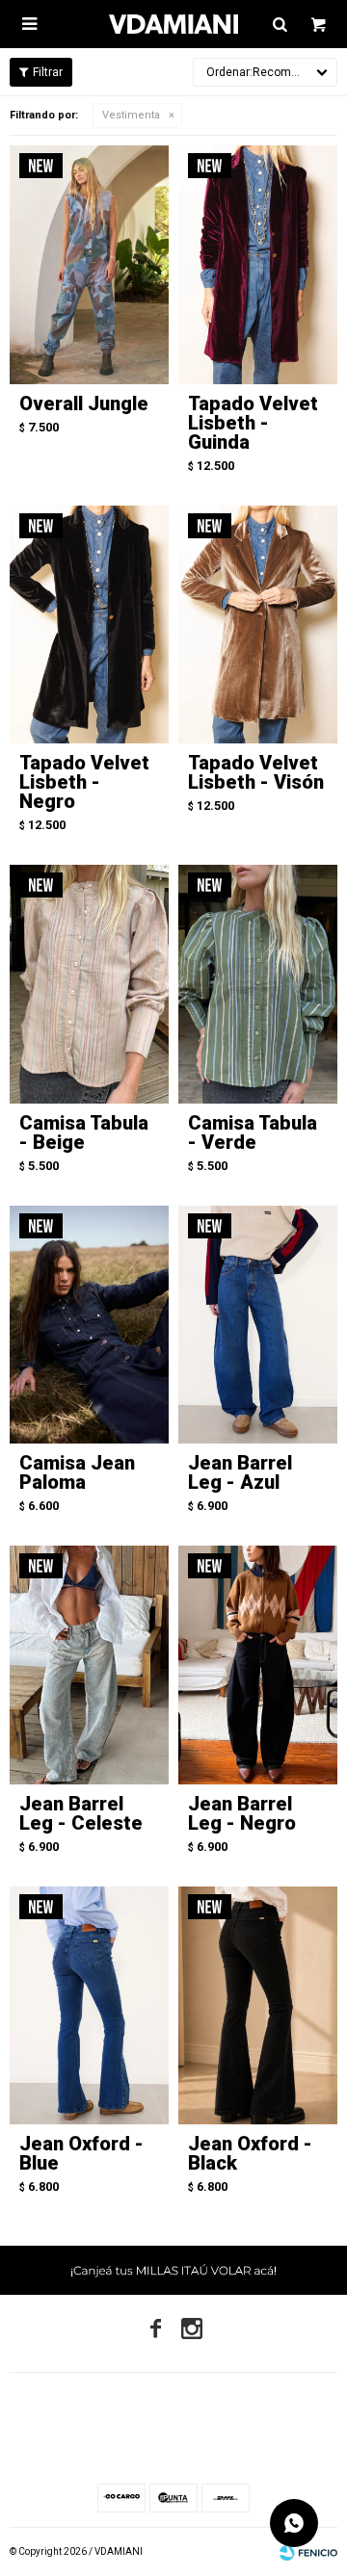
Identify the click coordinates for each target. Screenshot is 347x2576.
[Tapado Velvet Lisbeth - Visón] (258, 625)
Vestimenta (131, 115)
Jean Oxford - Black (250, 2153)
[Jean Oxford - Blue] (89, 2006)
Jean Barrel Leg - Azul (240, 1472)
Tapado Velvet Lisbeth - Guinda (253, 423)
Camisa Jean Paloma (77, 1472)
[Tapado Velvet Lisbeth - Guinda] (258, 265)
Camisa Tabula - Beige (84, 1132)
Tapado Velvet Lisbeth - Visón (256, 772)
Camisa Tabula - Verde (253, 1132)
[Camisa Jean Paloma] (89, 1325)
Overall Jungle (84, 403)
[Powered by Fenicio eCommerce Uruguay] (308, 2552)
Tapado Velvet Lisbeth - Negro (84, 782)
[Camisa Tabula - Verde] (258, 984)
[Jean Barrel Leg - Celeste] (89, 1665)
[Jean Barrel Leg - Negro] (258, 1665)
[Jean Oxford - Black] (258, 2006)
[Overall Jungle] (89, 265)
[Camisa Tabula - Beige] (89, 984)
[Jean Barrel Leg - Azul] (258, 1325)
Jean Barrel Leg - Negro (242, 1813)
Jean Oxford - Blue (81, 2153)
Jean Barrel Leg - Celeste (81, 1813)
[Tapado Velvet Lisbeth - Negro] (89, 625)
